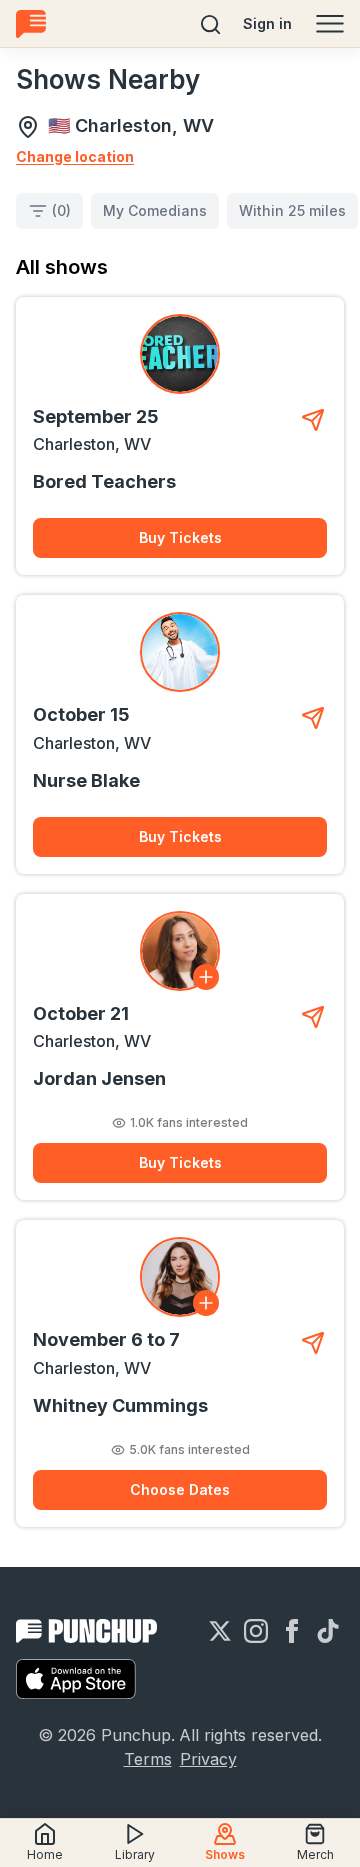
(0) (61, 210)
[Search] (211, 24)
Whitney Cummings (120, 1405)
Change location (75, 156)
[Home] (31, 23)
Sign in (267, 23)
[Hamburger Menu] (330, 24)
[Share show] (313, 420)
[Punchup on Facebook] (292, 1631)
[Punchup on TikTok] (328, 1631)
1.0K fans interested (189, 1122)
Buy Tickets (180, 537)
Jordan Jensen (99, 1078)
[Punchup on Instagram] (256, 1631)
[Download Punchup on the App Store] (76, 1679)
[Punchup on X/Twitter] (220, 1631)
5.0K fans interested (189, 1449)
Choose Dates (180, 1489)
